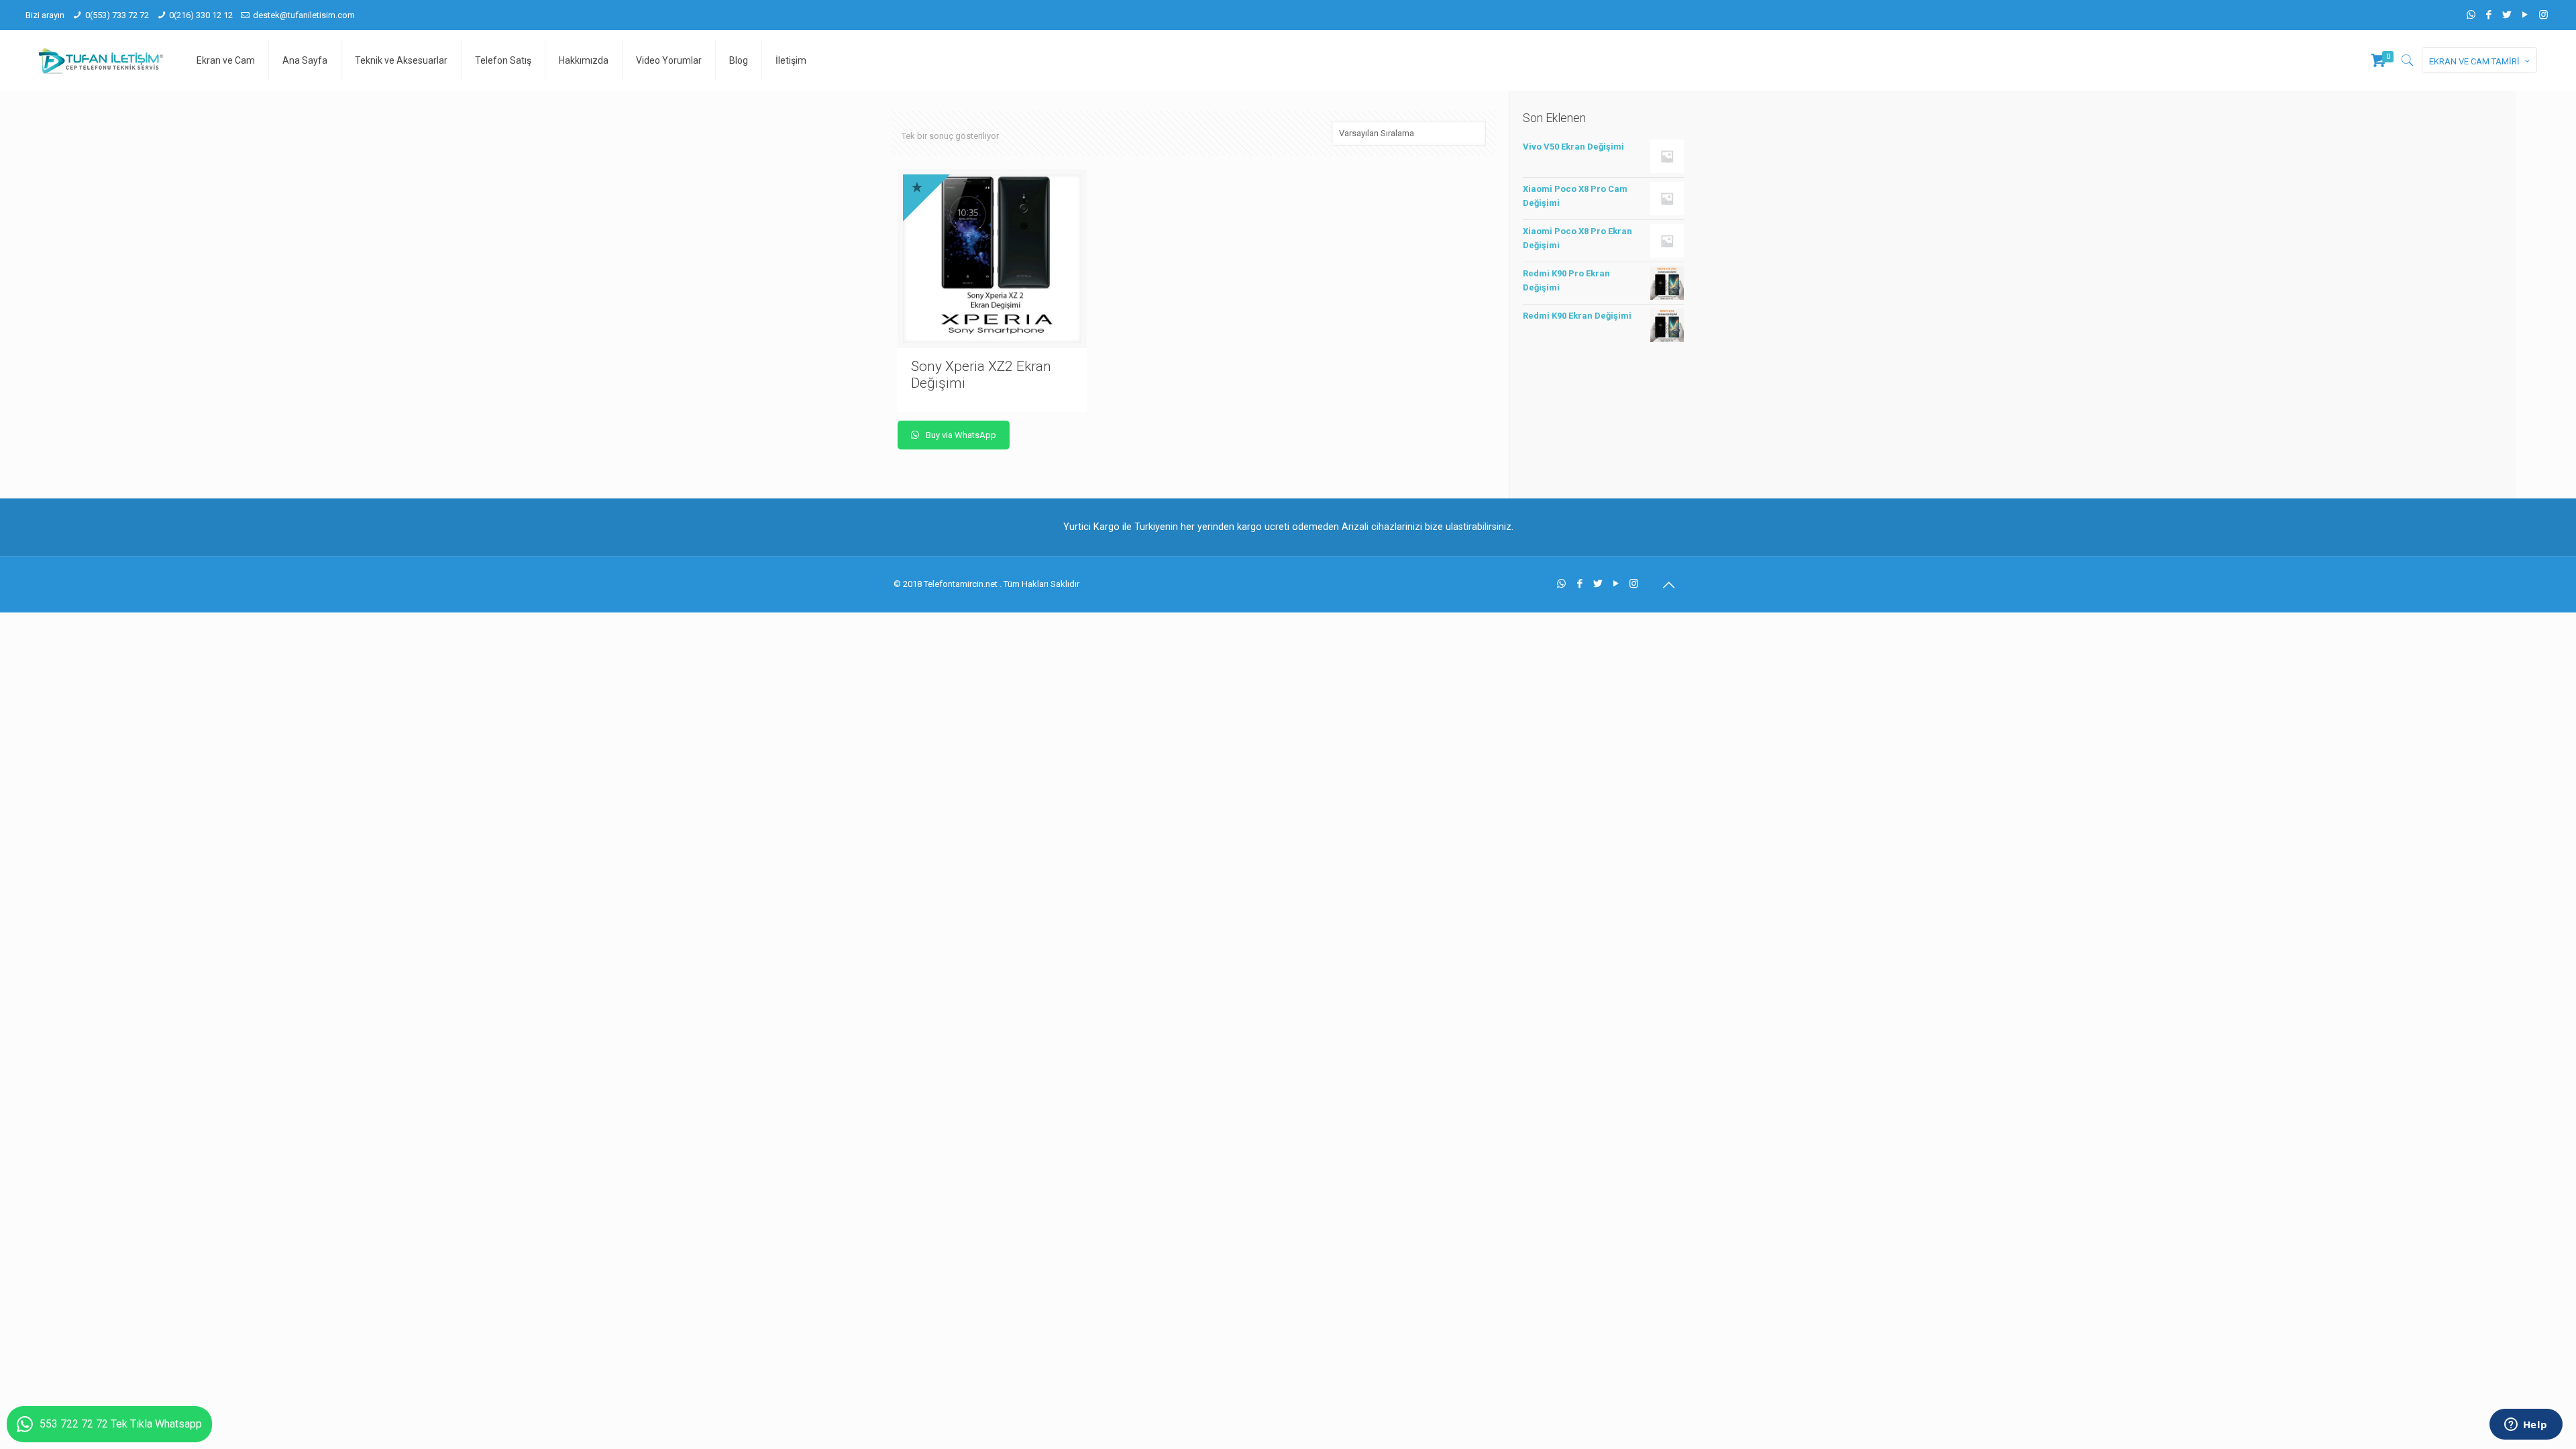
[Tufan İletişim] (101, 60)
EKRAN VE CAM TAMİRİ (2474, 61)
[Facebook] (2489, 15)
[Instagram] (2543, 15)
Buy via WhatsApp (960, 435)
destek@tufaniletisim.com (304, 15)
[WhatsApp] (2471, 15)
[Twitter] (2507, 15)
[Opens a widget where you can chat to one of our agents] (2526, 1426)
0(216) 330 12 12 (201, 15)
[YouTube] (2525, 15)
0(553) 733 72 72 (117, 15)
